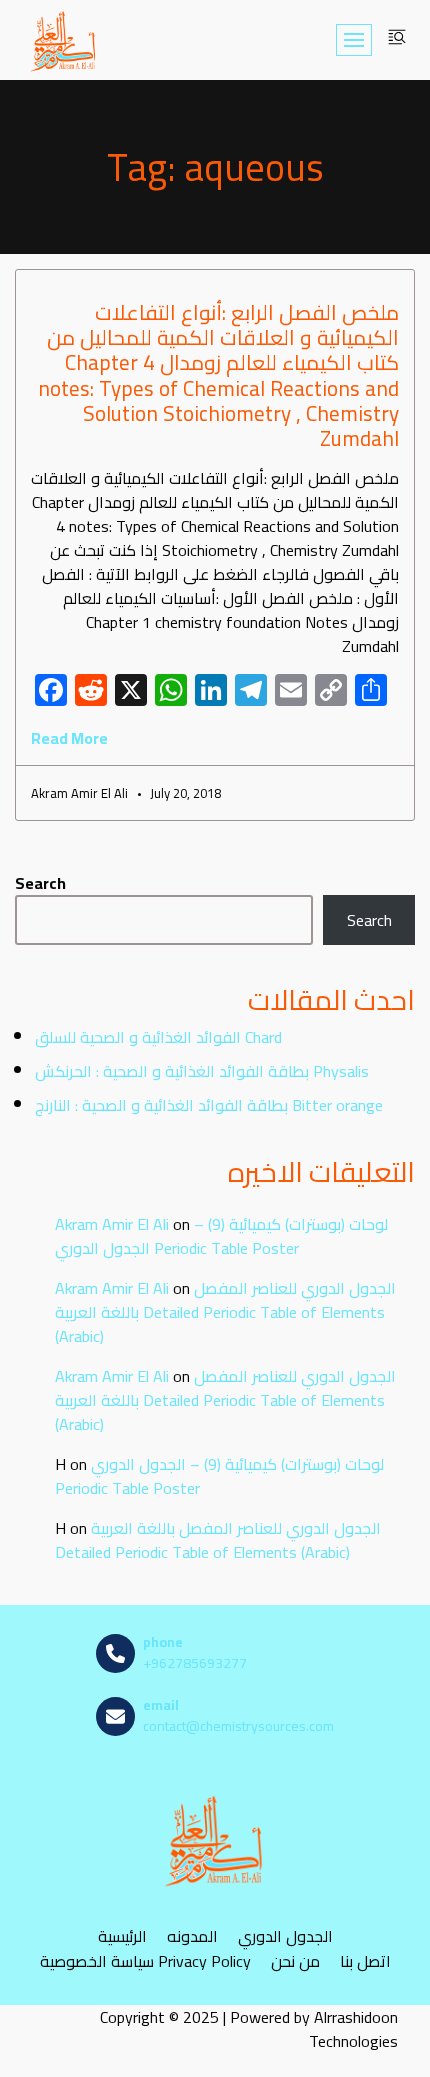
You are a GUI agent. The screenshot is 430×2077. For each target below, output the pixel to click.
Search (40, 883)
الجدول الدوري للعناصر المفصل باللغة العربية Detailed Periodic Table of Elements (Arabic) (225, 1312)
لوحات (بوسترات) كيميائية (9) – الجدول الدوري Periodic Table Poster (221, 1236)
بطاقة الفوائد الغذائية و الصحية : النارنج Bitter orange (209, 1105)
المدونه (192, 1935)
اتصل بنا (365, 1960)
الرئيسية (122, 1935)
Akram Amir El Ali (112, 1224)
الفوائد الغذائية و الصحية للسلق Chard (158, 1037)
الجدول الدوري (285, 1935)
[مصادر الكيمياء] (64, 40)
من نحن (295, 1960)
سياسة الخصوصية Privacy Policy (145, 1960)
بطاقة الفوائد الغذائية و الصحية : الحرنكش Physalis (202, 1071)
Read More (69, 738)
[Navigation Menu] (354, 40)
